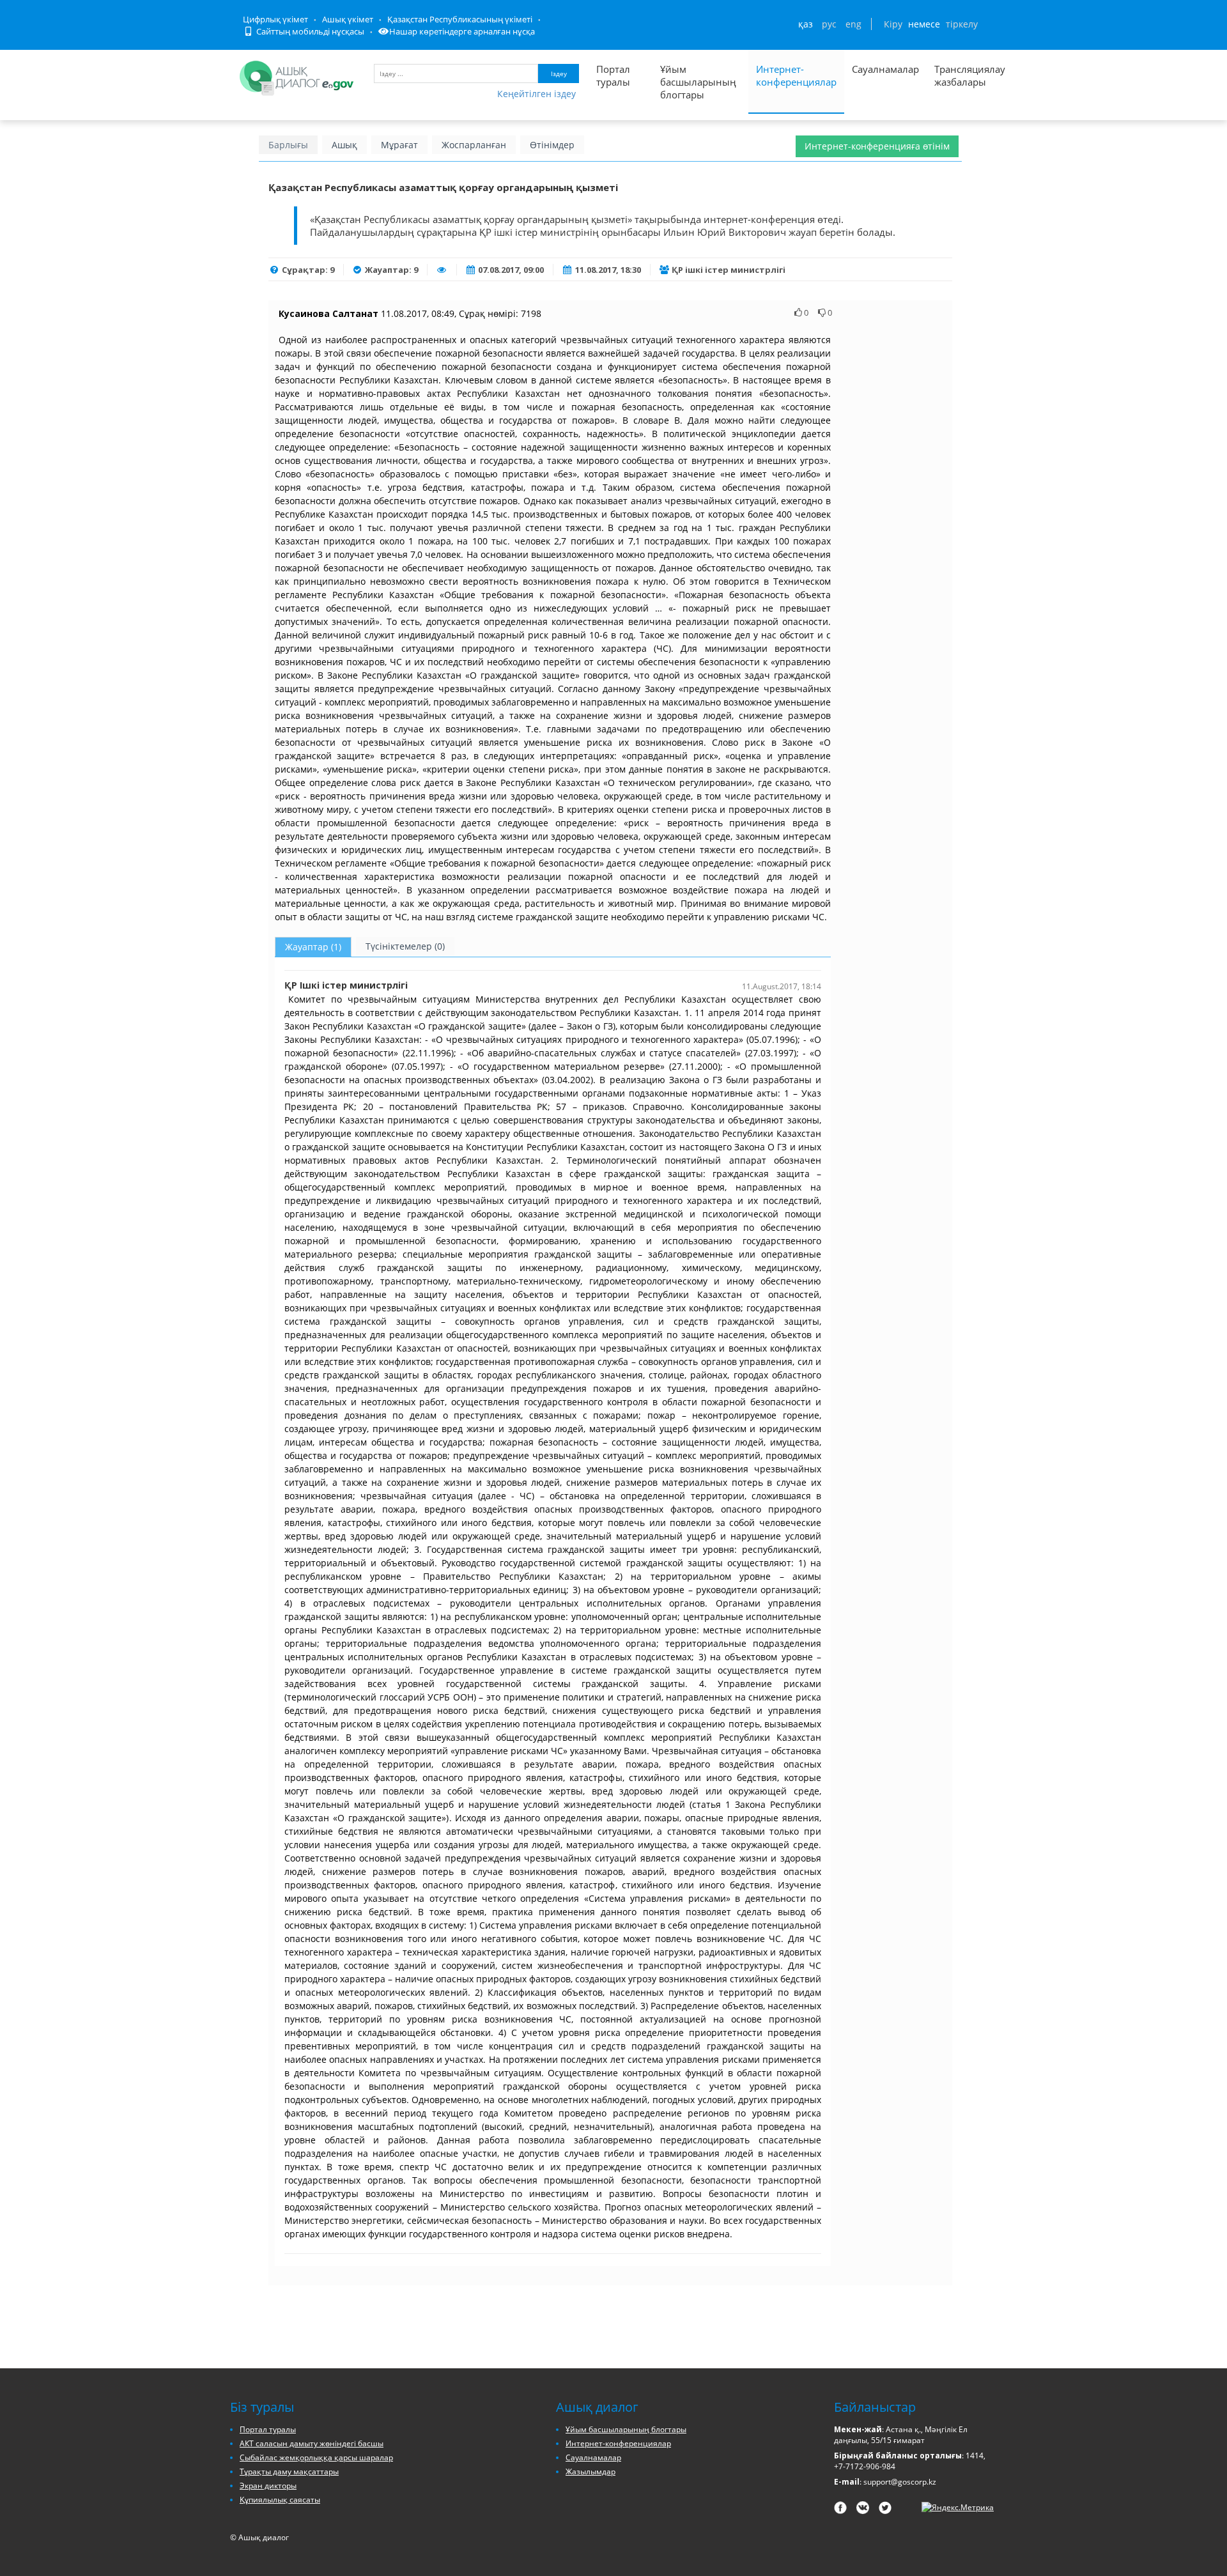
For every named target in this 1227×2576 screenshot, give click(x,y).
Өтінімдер (552, 145)
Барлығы (288, 145)
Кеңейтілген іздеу (536, 94)
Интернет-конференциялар (796, 75)
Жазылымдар (590, 2472)
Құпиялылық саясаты (280, 2500)
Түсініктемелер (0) (405, 946)
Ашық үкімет (348, 19)
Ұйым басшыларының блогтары (698, 82)
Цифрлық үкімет (275, 19)
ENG (853, 24)
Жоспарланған (474, 145)
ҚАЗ (806, 24)
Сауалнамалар (885, 69)
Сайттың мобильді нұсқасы (309, 31)
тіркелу (962, 24)
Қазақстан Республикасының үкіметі (460, 19)
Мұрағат (399, 145)
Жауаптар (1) (313, 947)
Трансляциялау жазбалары (956, 75)
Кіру (893, 24)
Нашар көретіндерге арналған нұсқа (462, 31)
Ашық (344, 145)
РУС (829, 24)
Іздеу (559, 73)
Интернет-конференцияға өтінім (877, 146)
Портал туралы (613, 75)
